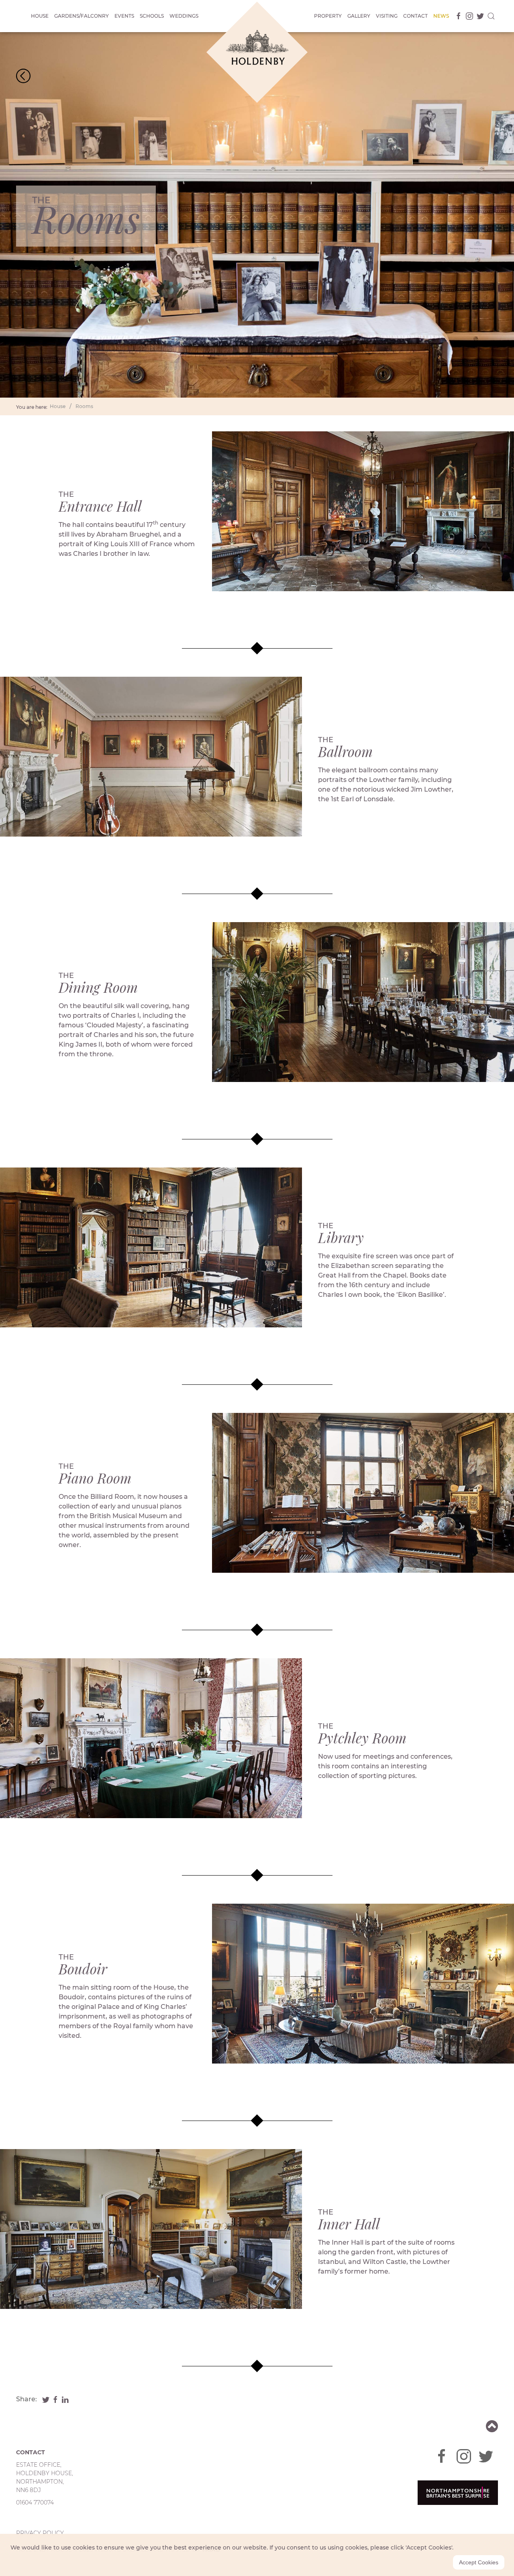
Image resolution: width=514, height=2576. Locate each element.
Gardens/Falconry (82, 16)
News (441, 16)
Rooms (84, 406)
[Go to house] (23, 75)
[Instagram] (468, 16)
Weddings (184, 16)
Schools (152, 16)
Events (124, 16)
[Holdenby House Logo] (257, 52)
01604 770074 (35, 2503)
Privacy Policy (40, 2533)
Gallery (359, 16)
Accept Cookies (479, 2562)
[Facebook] (457, 16)
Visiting (387, 16)
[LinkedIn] (65, 2399)
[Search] (491, 16)
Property (328, 16)
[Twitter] (479, 16)
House (40, 16)
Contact (415, 16)
